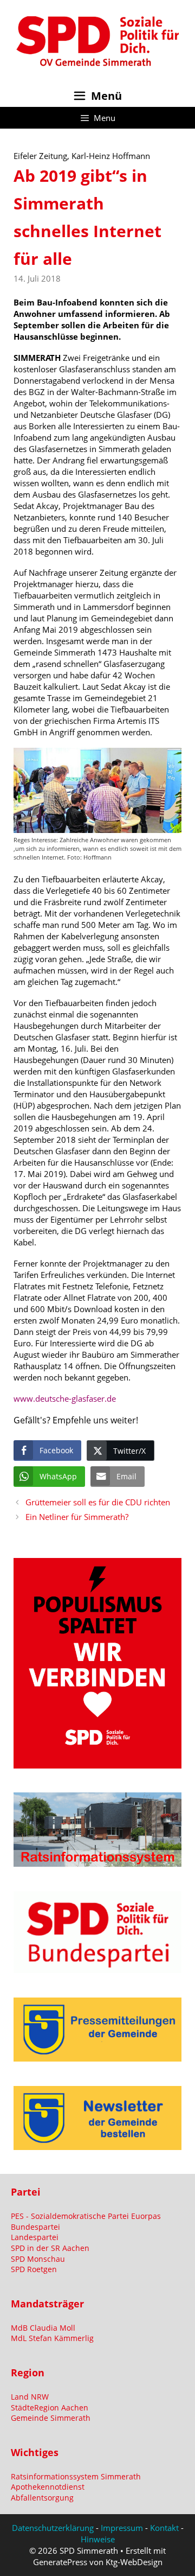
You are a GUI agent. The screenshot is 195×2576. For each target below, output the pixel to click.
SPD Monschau (38, 2259)
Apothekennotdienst (48, 2487)
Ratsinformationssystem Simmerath (76, 2476)
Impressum (122, 2528)
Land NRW (30, 2397)
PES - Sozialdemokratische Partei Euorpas (86, 2216)
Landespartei (35, 2237)
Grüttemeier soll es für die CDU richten (98, 1502)
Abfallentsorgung (42, 2498)
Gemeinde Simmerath (51, 2418)
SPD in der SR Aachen (50, 2248)
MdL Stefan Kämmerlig (52, 2338)
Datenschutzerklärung (53, 2528)
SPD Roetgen (34, 2269)
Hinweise (98, 2539)
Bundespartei (35, 2227)
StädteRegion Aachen (50, 2408)
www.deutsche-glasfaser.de (65, 1398)
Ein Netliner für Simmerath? (77, 1517)
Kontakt (164, 2528)
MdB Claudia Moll (43, 2328)
